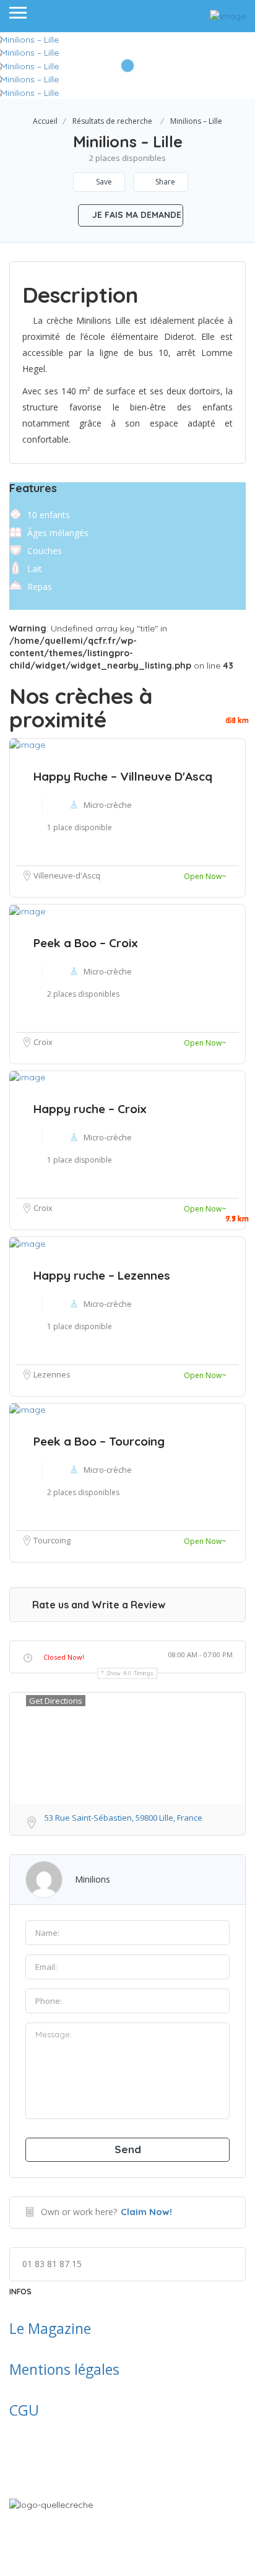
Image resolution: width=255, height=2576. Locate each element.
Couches (45, 551)
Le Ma (29, 2328)
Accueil (45, 121)
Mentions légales (64, 2369)
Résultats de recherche (112, 121)
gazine (70, 2328)
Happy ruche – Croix (90, 1109)
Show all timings (130, 1673)
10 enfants (49, 515)
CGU (24, 2410)
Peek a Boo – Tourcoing (99, 1441)
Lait (35, 569)
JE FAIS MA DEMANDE (136, 215)
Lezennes (52, 1374)
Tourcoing (52, 1540)
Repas (40, 587)
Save (103, 182)
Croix (43, 1208)
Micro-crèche (108, 1137)
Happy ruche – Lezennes (102, 1275)
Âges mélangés (58, 533)
